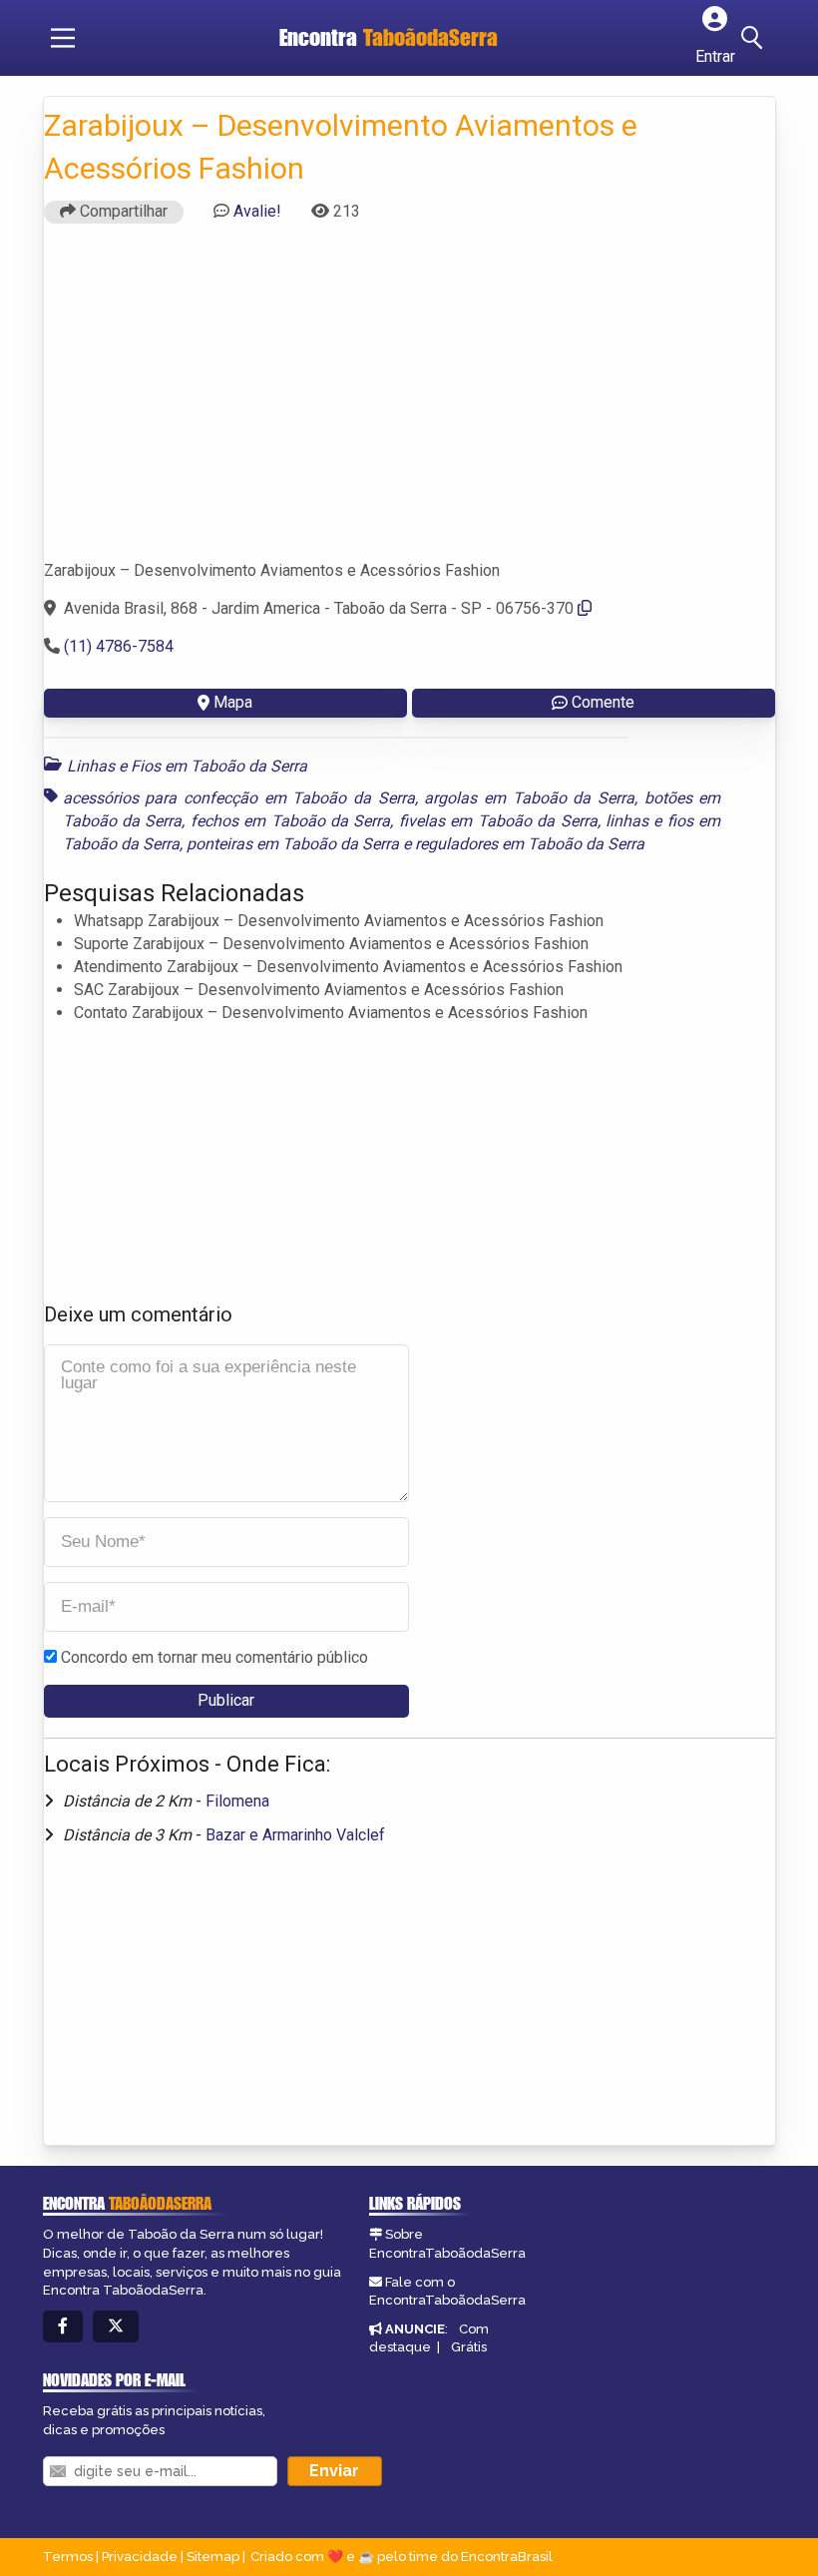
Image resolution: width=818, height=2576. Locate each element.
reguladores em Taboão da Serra (530, 844)
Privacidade (140, 2557)
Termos (68, 2557)
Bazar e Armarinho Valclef (295, 1835)
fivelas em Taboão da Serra (498, 821)
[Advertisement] (409, 400)
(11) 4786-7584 (119, 646)
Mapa (233, 702)
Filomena (237, 1801)
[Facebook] (63, 2327)
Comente (603, 702)
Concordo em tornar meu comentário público (214, 1657)
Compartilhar (122, 211)
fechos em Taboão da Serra (291, 821)
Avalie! (257, 211)
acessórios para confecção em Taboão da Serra (239, 798)
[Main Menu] (63, 38)
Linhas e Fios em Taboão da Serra (187, 766)
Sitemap (213, 2557)
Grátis (469, 2347)
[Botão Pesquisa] (755, 38)
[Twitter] (116, 2327)
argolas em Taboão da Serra (529, 798)
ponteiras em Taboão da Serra (293, 844)
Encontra (389, 37)
